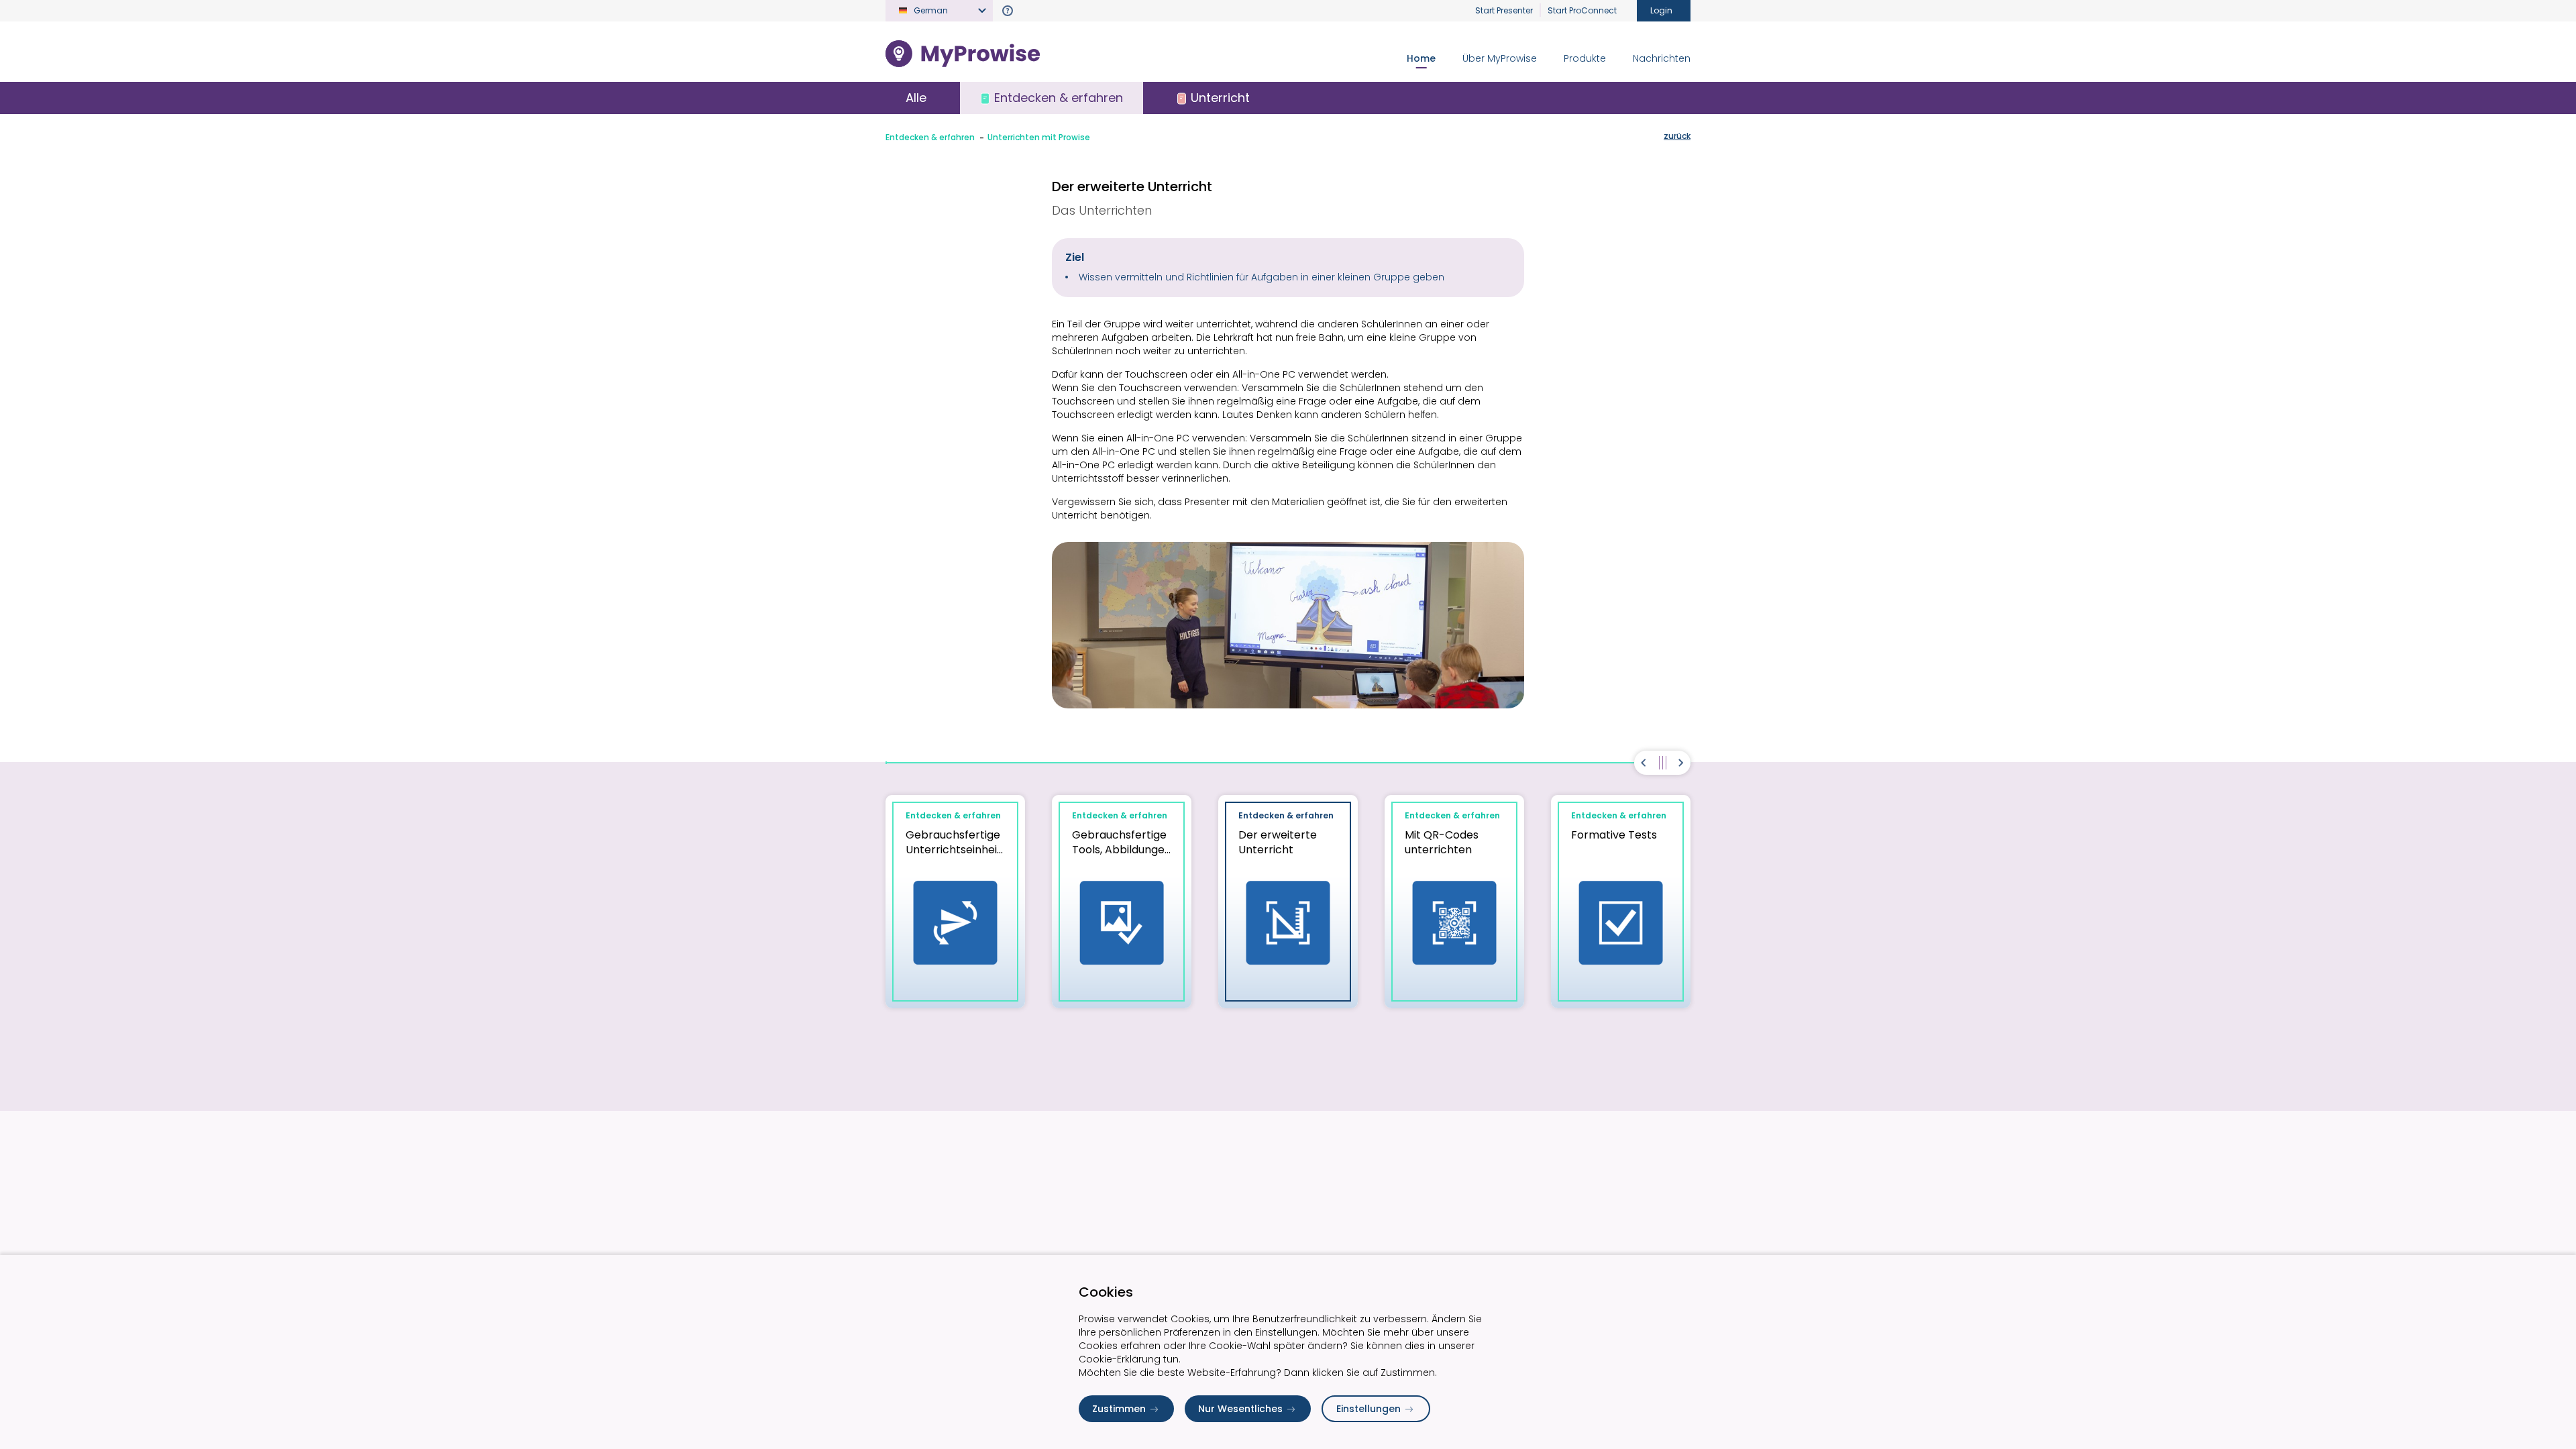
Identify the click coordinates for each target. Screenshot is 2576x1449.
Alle (916, 98)
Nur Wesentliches (1240, 1409)
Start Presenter (1504, 10)
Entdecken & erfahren (930, 137)
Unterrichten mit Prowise (1039, 137)
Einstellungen (1368, 1409)
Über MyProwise (1500, 58)
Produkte (1585, 58)
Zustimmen (1119, 1409)
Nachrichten (1662, 58)
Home (1421, 58)
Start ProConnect (1582, 10)
